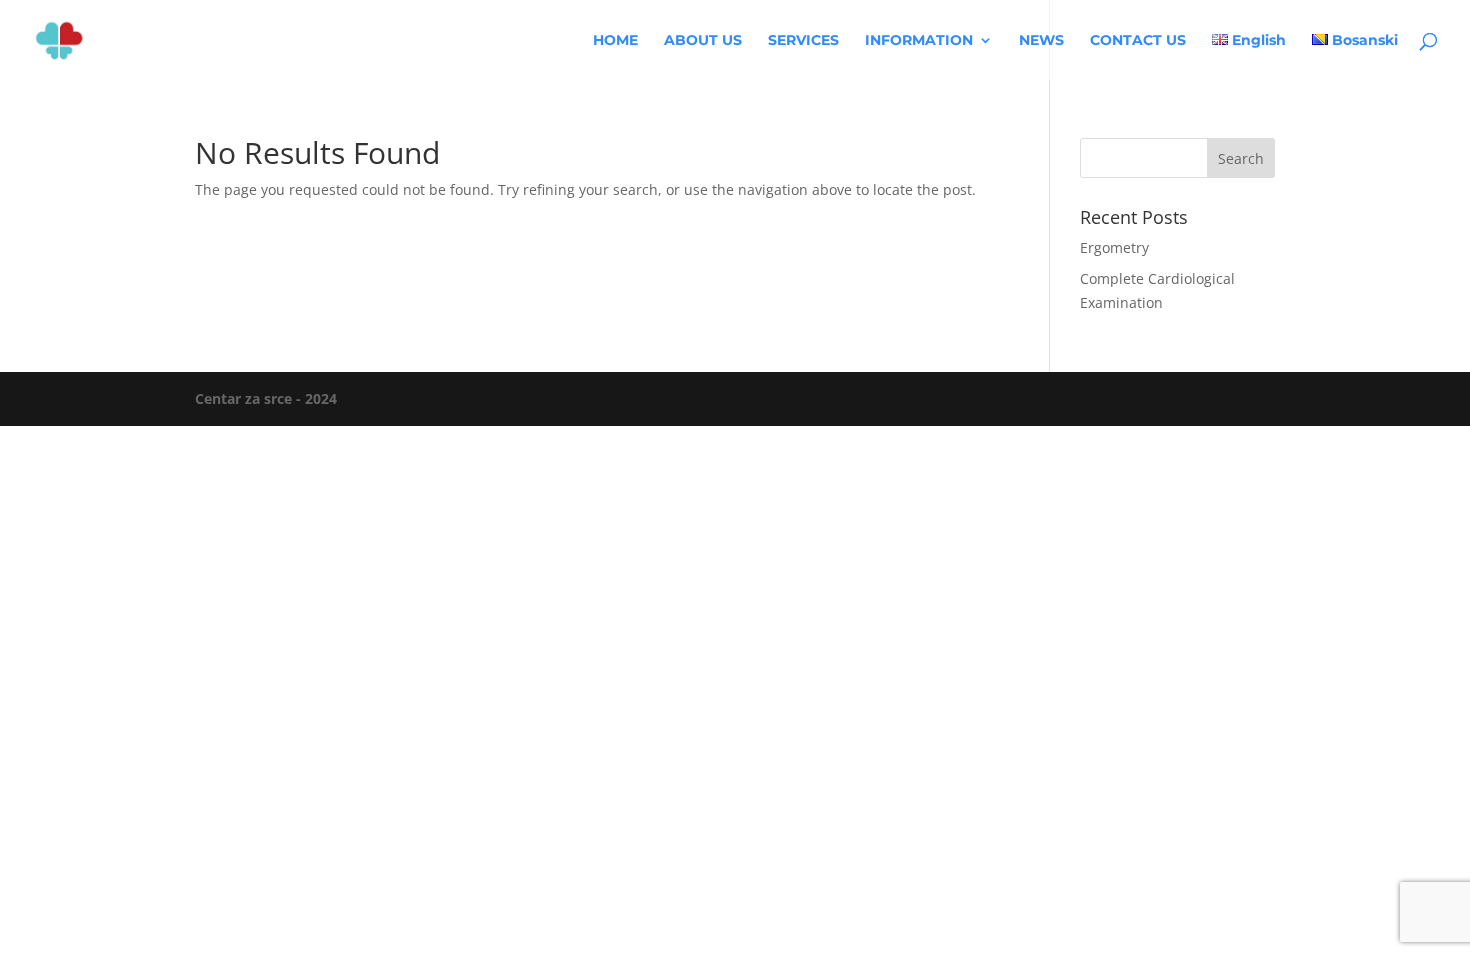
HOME (615, 41)
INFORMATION (919, 41)
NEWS (1041, 41)
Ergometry (1114, 247)
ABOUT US (703, 41)
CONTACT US (1138, 41)
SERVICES (803, 41)
